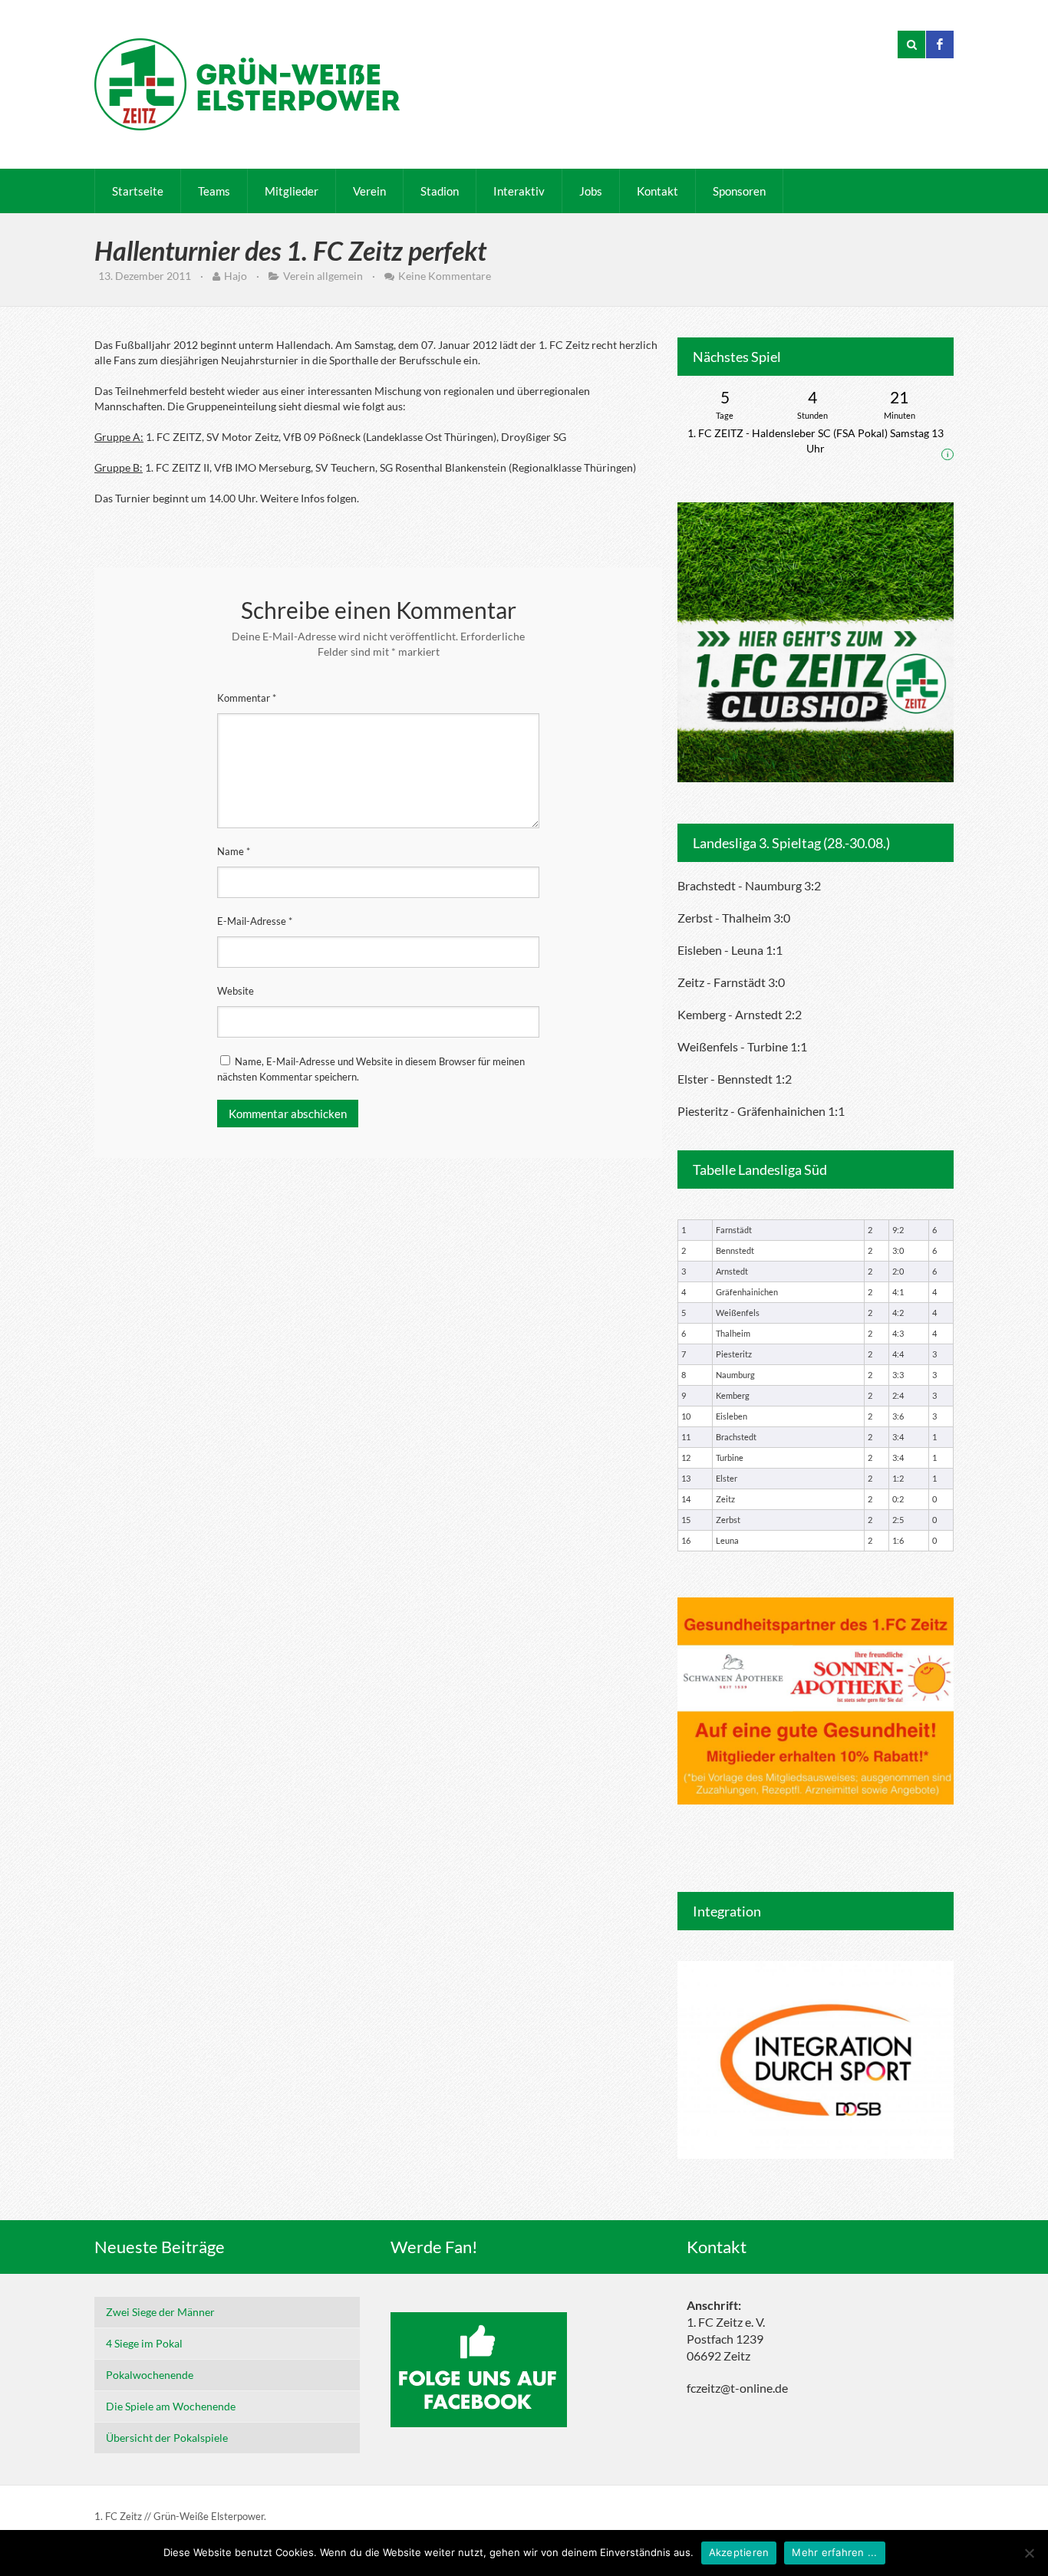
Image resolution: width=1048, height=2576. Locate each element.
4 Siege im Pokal (144, 2343)
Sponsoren (739, 191)
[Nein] (1029, 2553)
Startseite (138, 191)
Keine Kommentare (445, 276)
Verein (369, 191)
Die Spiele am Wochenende (171, 2406)
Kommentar (247, 698)
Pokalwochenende (150, 2375)
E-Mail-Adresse (255, 921)
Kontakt (657, 191)
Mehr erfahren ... (834, 2552)
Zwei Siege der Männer (160, 2312)
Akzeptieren (739, 2552)
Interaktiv (519, 191)
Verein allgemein (323, 276)
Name (234, 851)
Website (236, 991)
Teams (214, 191)
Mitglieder (292, 191)
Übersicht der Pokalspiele (167, 2438)
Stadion (440, 191)
